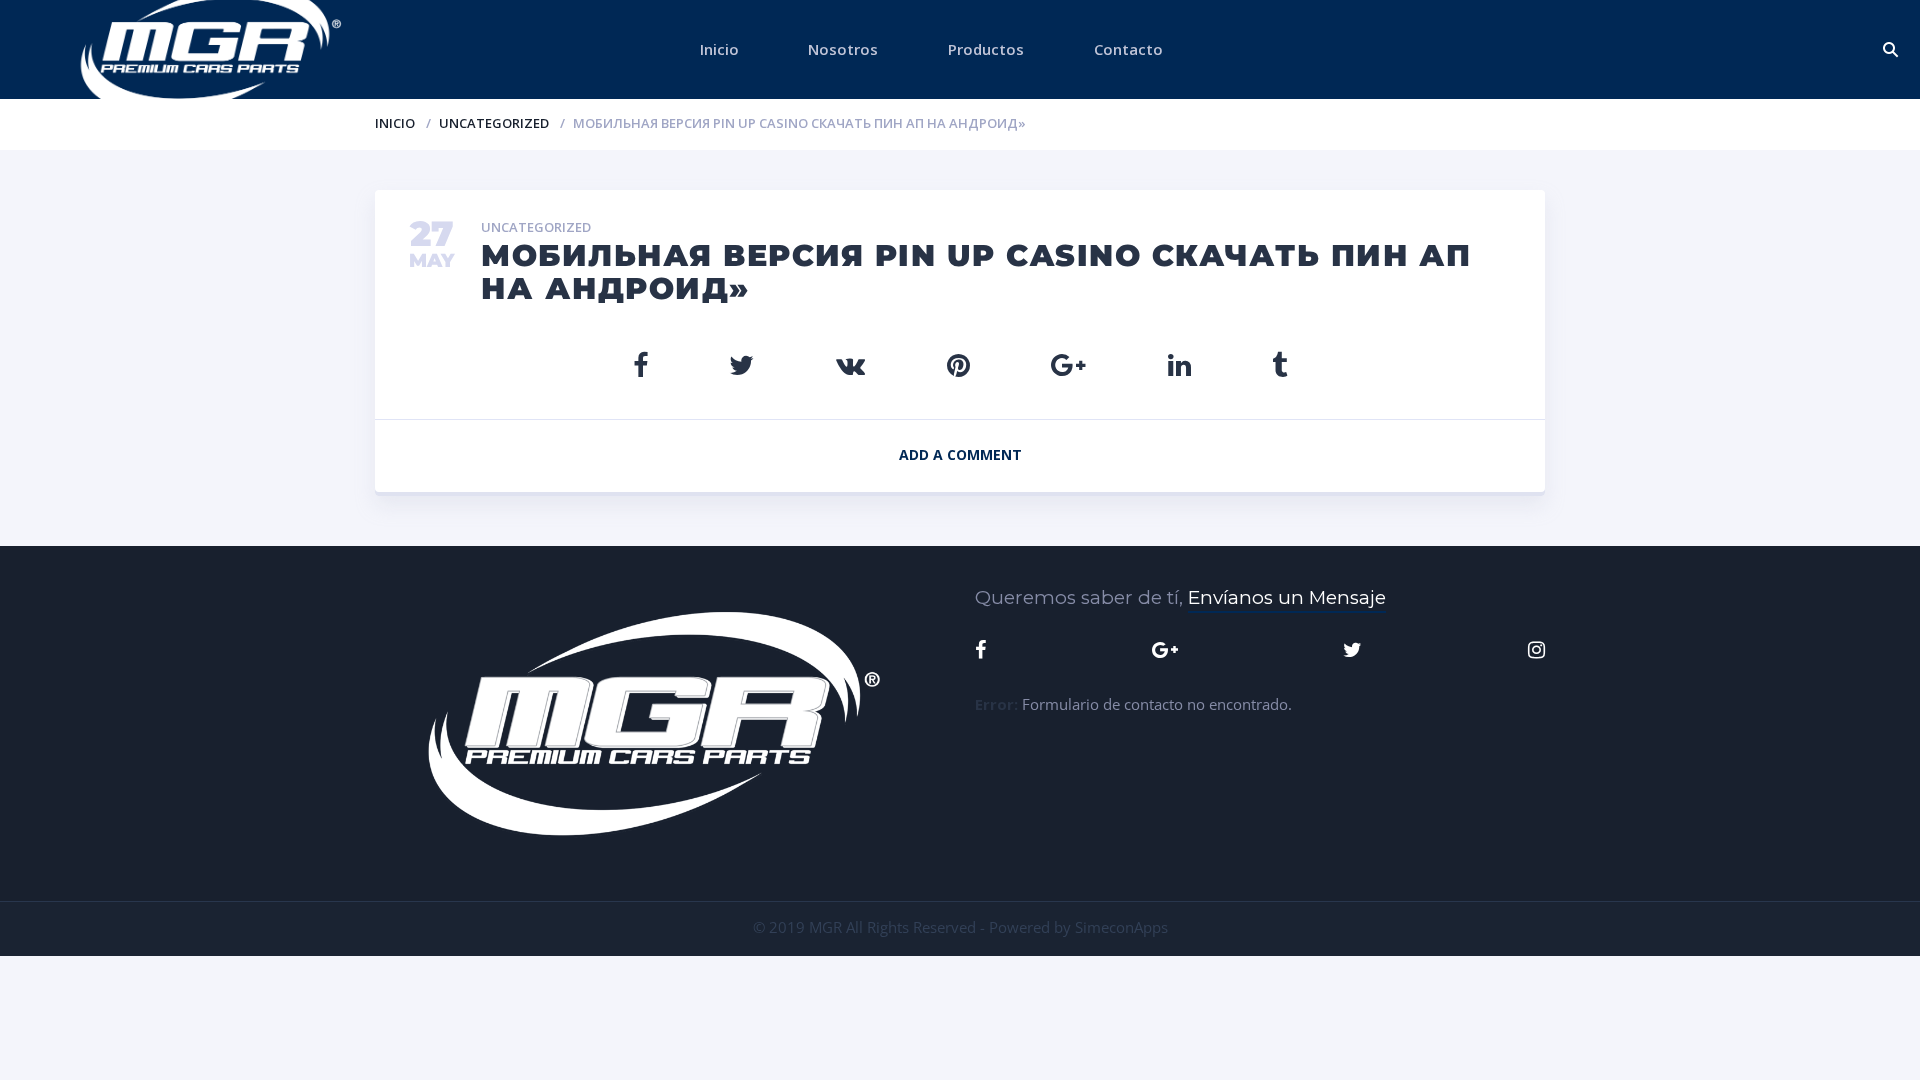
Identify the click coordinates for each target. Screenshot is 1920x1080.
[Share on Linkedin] (1179, 364)
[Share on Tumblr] (1279, 364)
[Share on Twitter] (741, 364)
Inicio (719, 49)
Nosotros (843, 49)
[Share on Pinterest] (958, 364)
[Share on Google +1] (1068, 364)
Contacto (1128, 49)
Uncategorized (494, 123)
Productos (986, 49)
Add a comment (960, 454)
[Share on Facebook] (640, 364)
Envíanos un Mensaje (1287, 597)
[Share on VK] (850, 364)
